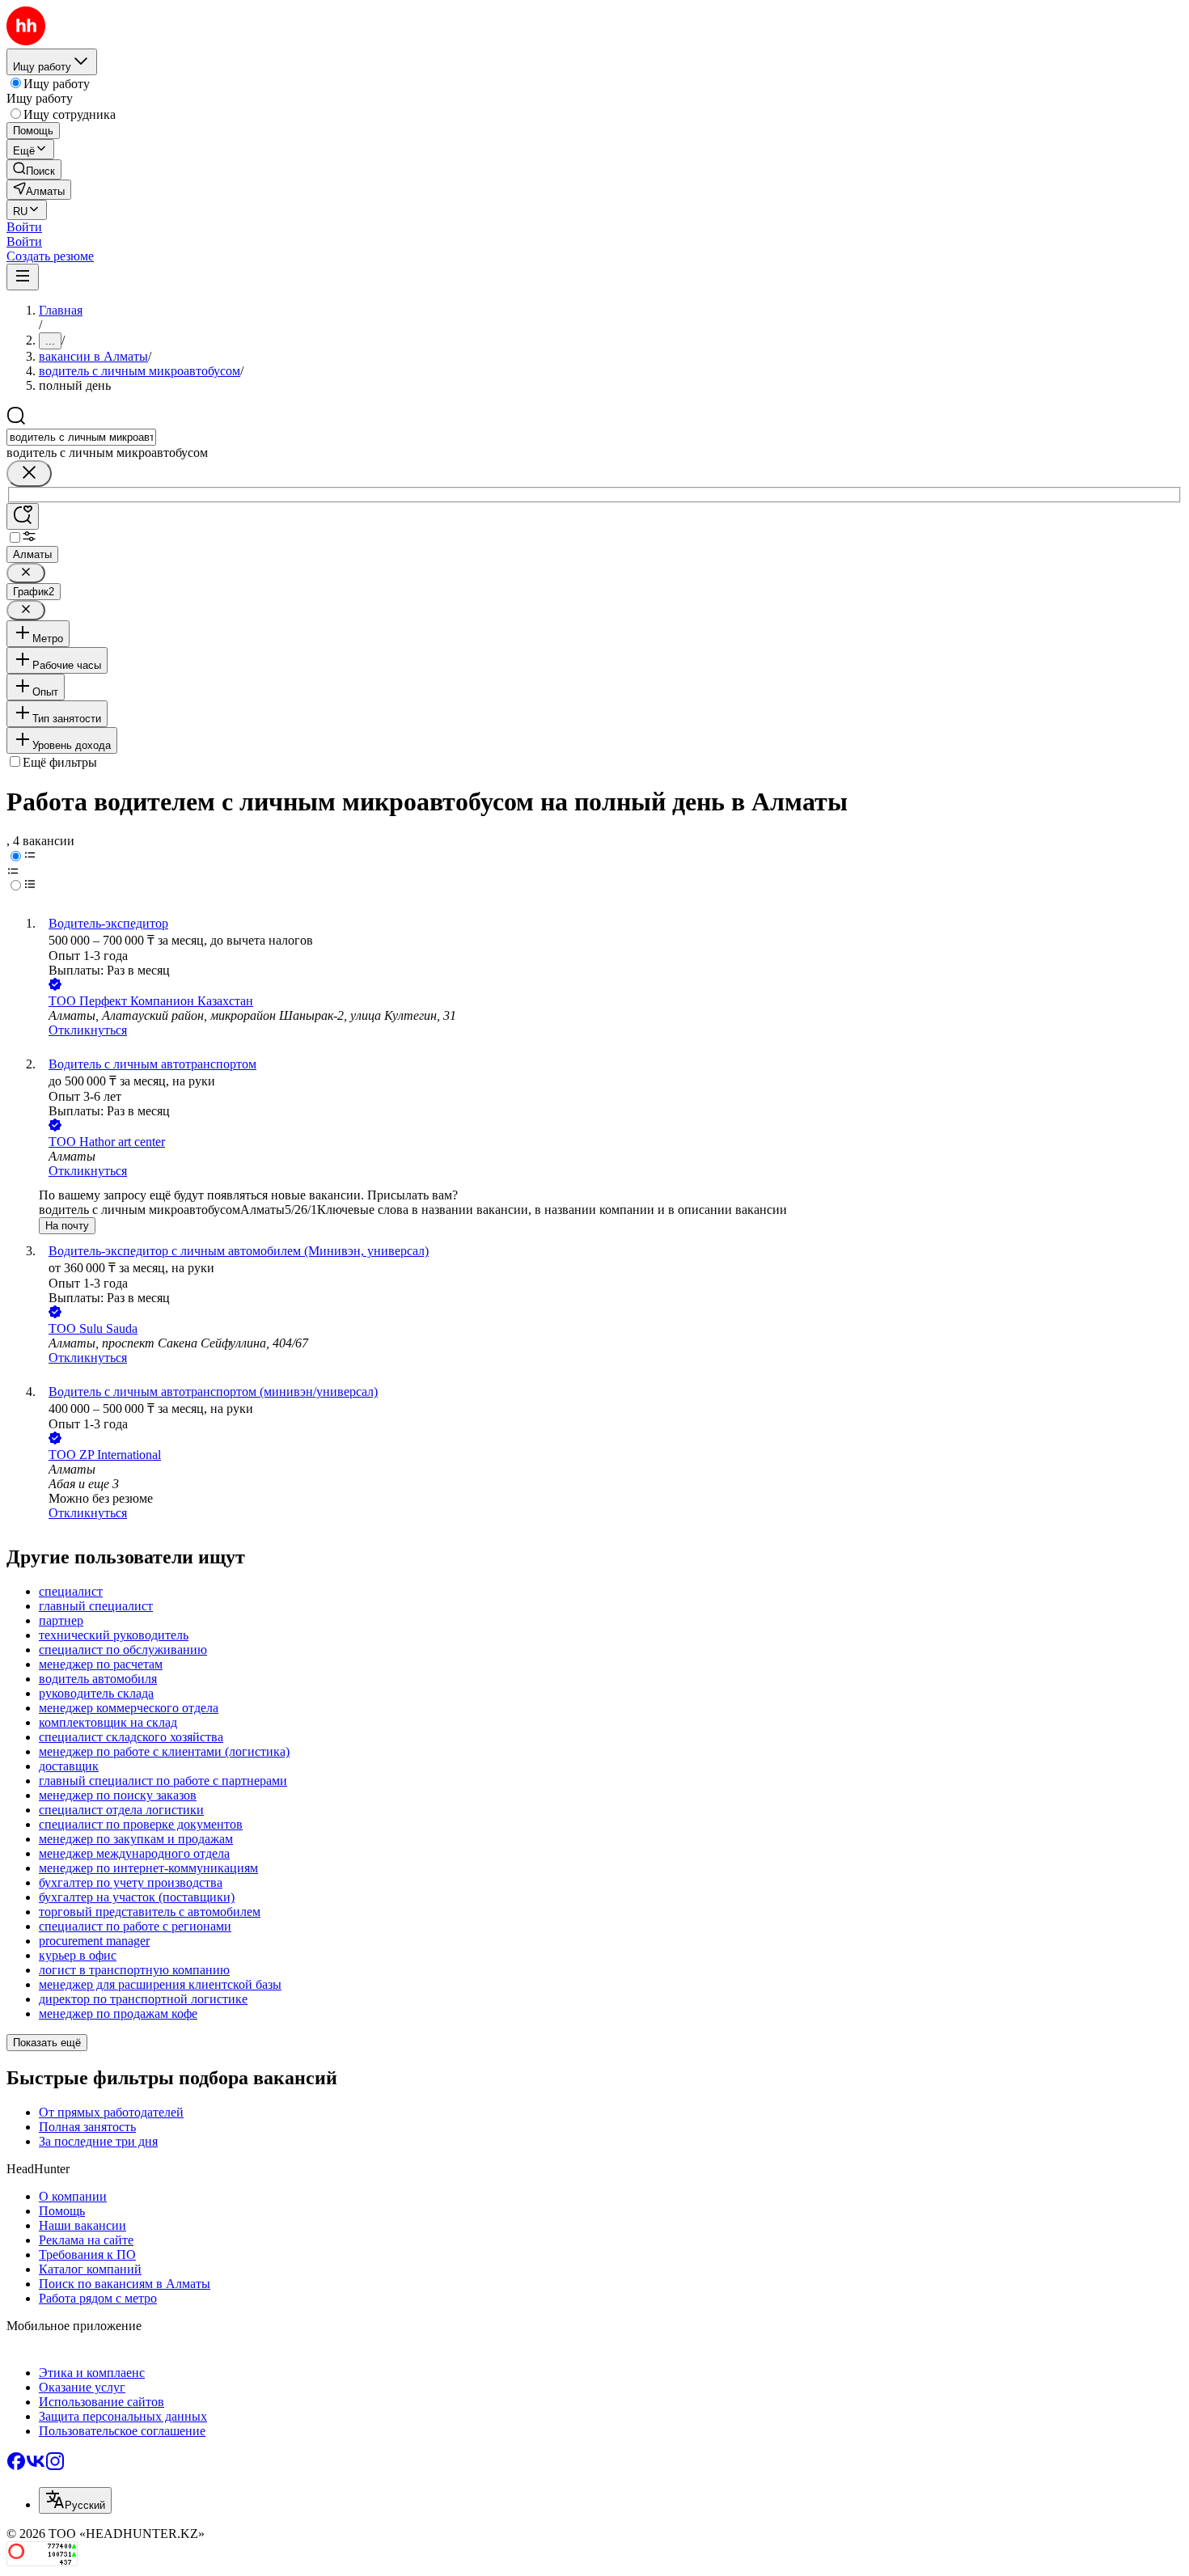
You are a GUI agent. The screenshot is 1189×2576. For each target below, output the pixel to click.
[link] (34, 169)
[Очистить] (29, 474)
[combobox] (81, 437)
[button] (24, 227)
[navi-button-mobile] (23, 277)
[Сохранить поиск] (23, 516)
